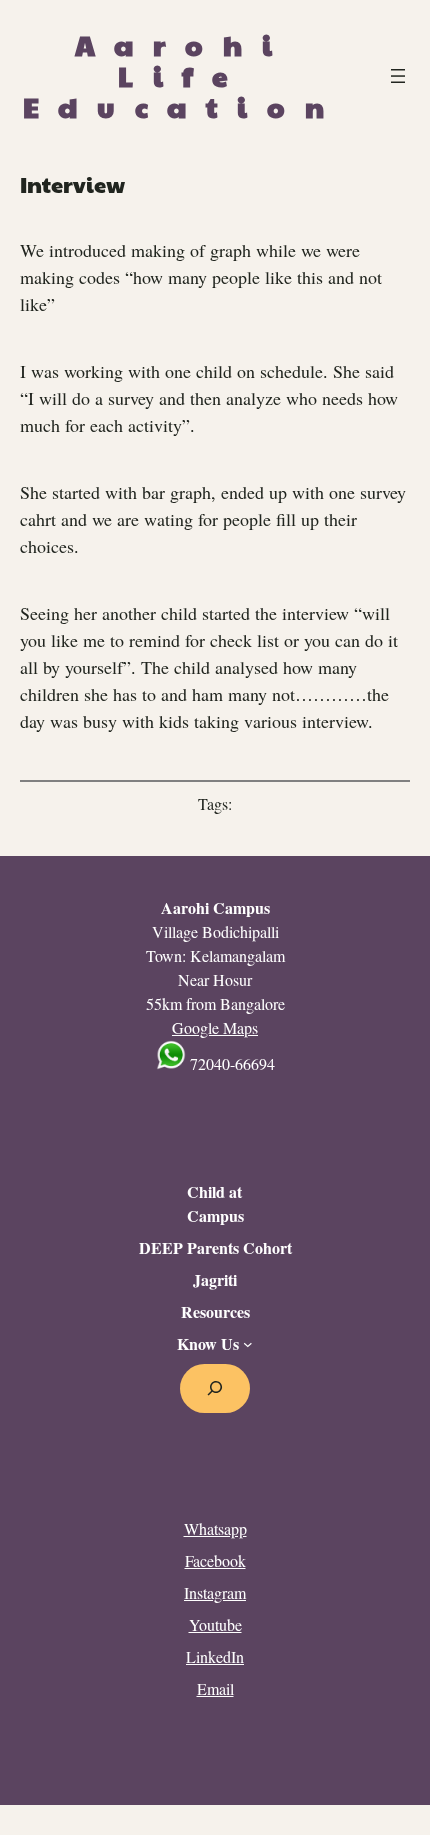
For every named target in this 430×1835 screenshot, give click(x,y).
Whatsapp (215, 1528)
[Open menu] (398, 76)
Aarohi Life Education (183, 75)
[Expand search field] (215, 1388)
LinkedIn (215, 1656)
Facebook (215, 1560)
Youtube (215, 1624)
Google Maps (215, 1027)
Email (215, 1688)
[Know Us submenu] (248, 1344)
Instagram (215, 1592)
